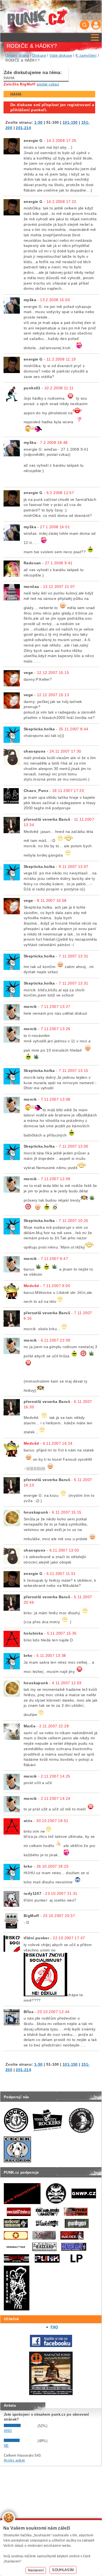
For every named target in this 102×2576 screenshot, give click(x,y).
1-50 (38, 122)
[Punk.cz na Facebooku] (51, 2346)
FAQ (54, 2327)
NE (6, 2446)
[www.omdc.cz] (51, 2394)
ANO (8, 2431)
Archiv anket (14, 2460)
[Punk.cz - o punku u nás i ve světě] (37, 17)
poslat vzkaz (48, 84)
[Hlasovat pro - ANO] (20, 2426)
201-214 (23, 128)
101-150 (70, 122)
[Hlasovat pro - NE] (20, 2441)
